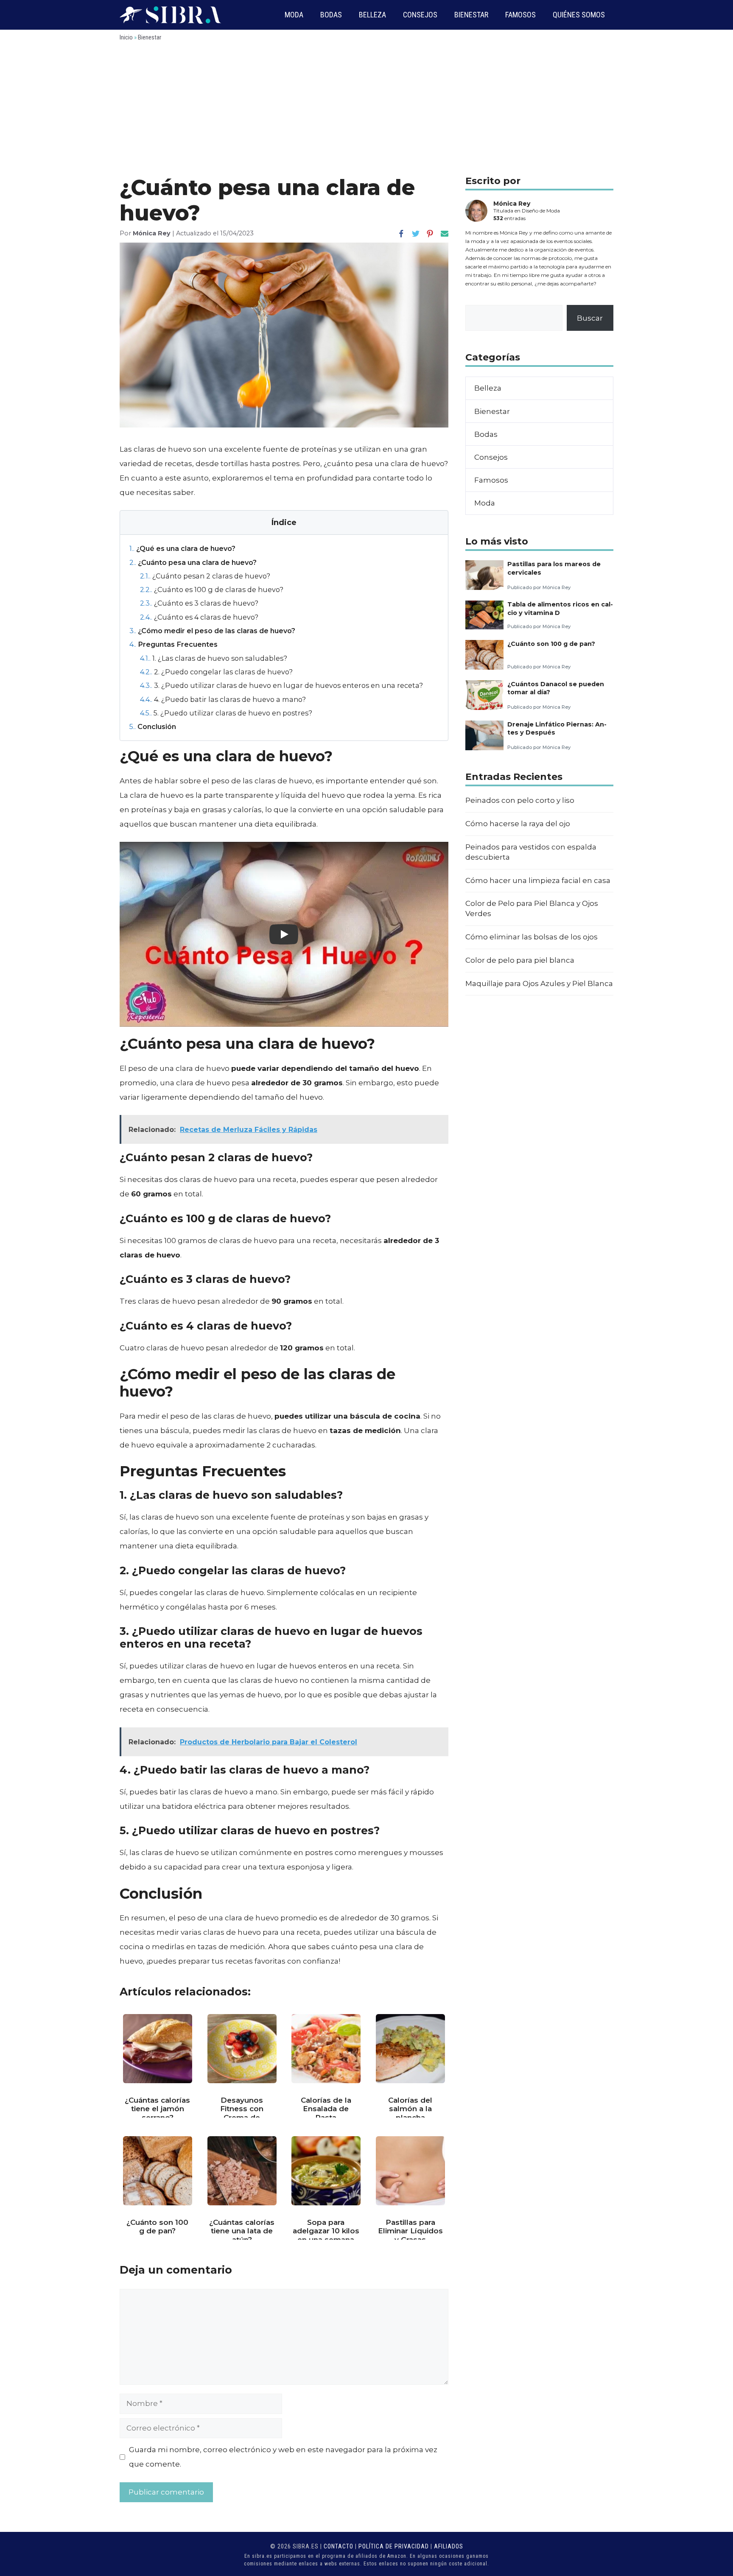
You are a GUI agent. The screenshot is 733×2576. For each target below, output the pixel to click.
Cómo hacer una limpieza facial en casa (538, 880)
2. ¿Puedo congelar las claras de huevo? (216, 672)
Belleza (372, 15)
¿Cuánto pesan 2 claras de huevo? (205, 576)
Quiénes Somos (579, 15)
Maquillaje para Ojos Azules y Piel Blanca (539, 983)
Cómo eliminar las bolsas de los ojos (532, 937)
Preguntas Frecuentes (173, 644)
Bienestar (471, 15)
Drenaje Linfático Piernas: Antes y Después (557, 728)
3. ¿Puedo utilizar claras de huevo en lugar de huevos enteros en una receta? (281, 685)
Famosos (520, 15)
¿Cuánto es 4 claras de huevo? (199, 617)
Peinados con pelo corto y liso (520, 800)
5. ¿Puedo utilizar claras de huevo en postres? (226, 713)
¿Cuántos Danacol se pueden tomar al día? (556, 688)
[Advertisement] (366, 112)
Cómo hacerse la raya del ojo (518, 824)
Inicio (126, 37)
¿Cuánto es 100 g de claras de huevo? (212, 590)
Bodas (331, 15)
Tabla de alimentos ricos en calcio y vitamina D (560, 608)
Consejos (420, 15)
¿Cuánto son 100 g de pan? (551, 644)
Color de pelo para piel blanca (520, 960)
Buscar (590, 318)
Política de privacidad (394, 2546)
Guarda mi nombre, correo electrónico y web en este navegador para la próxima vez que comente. (283, 2457)
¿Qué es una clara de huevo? (182, 548)
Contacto (339, 2546)
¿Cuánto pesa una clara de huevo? (193, 562)
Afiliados (449, 2546)
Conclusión (153, 726)
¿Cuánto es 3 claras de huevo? (199, 603)
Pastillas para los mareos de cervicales (554, 568)
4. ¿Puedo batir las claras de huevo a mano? (223, 699)
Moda (294, 15)
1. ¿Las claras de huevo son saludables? (214, 658)
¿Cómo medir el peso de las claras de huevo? (212, 631)
